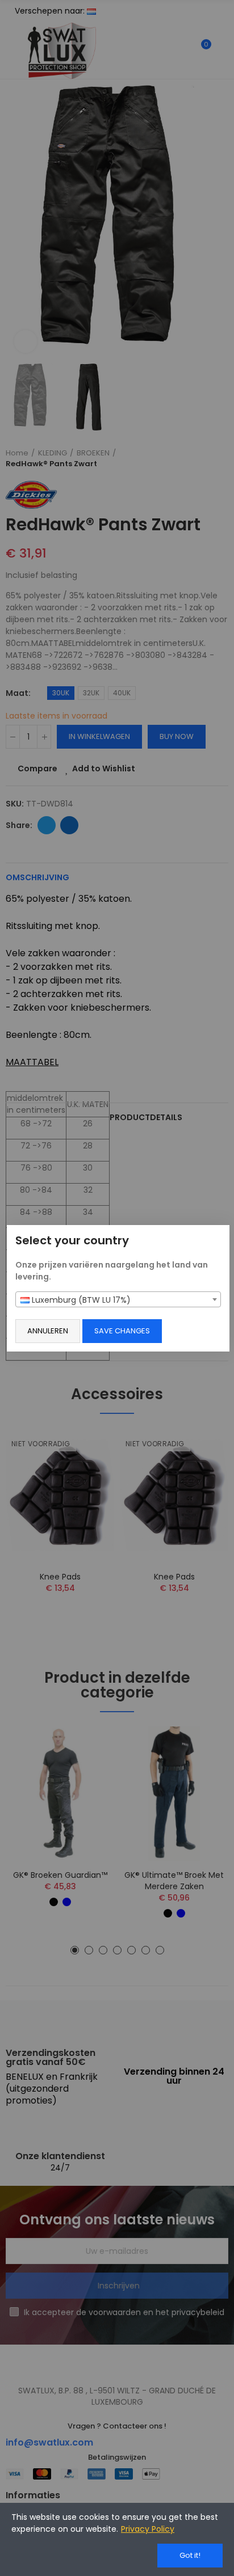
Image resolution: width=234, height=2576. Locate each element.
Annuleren (48, 1331)
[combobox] (118, 1299)
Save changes (122, 1331)
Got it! (190, 2555)
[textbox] (118, 1300)
